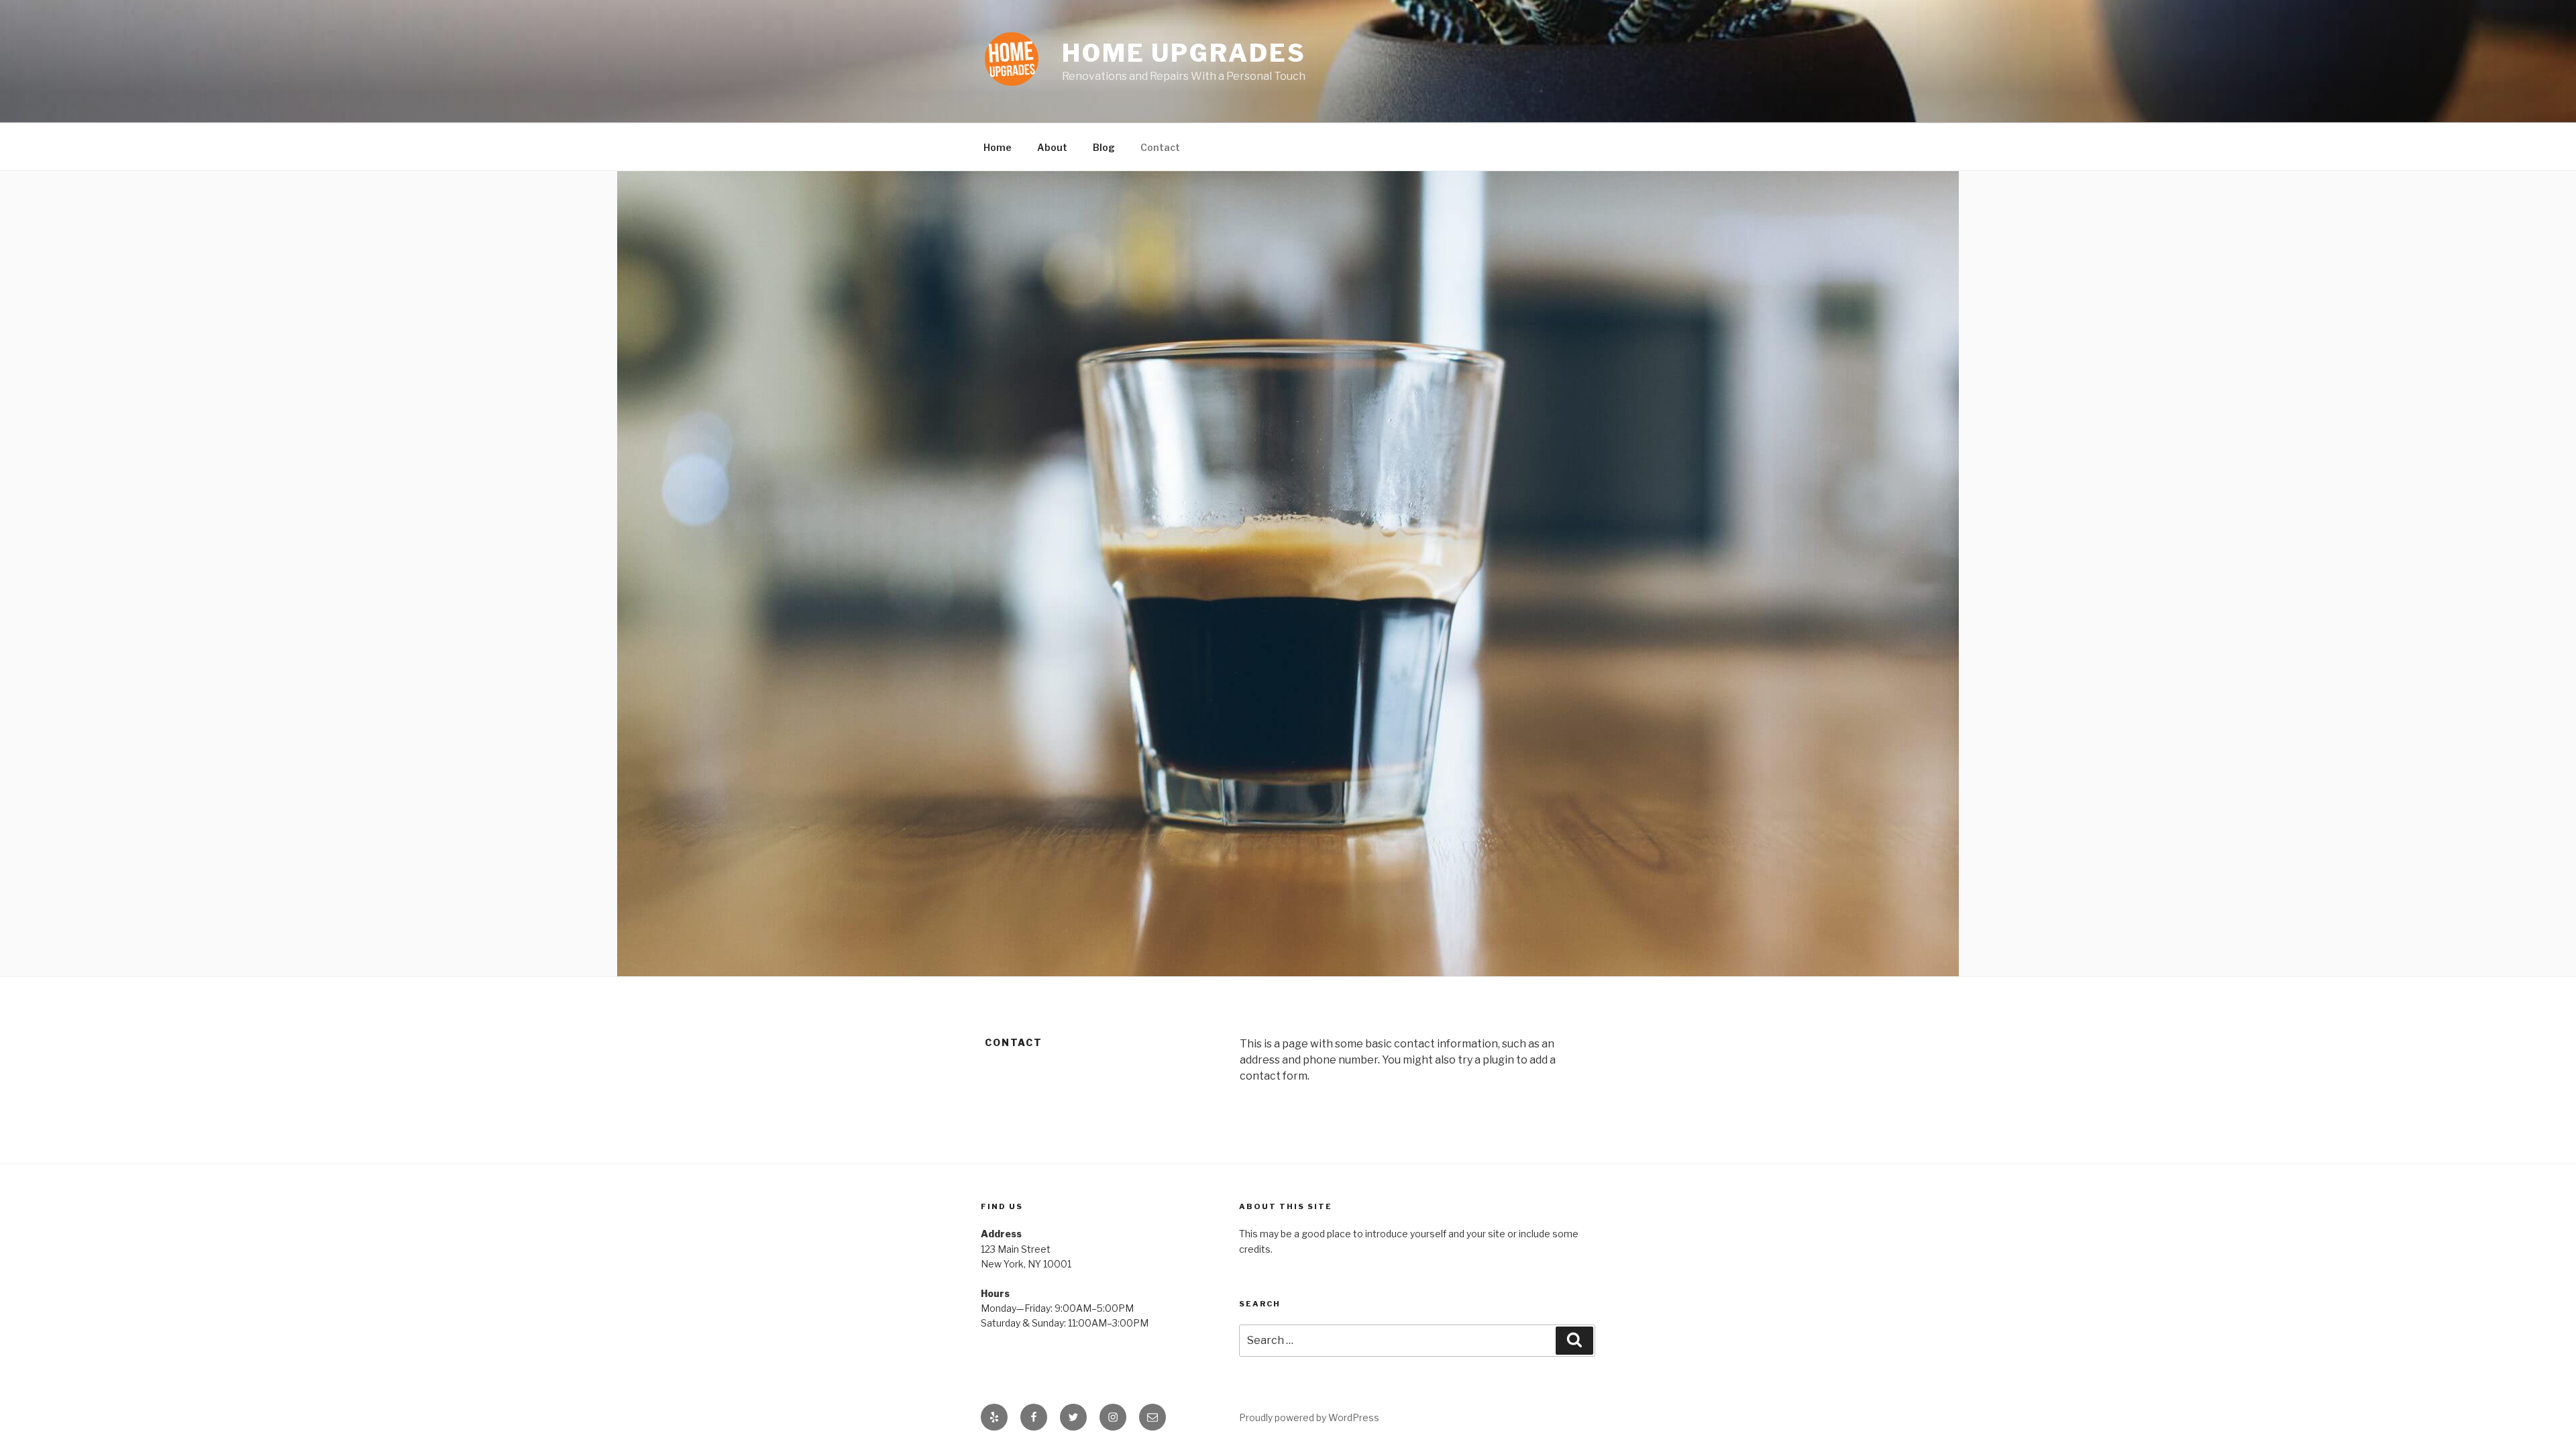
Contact (1160, 147)
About (1052, 147)
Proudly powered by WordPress (1309, 1417)
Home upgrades (1184, 53)
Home (998, 147)
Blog (1104, 147)
